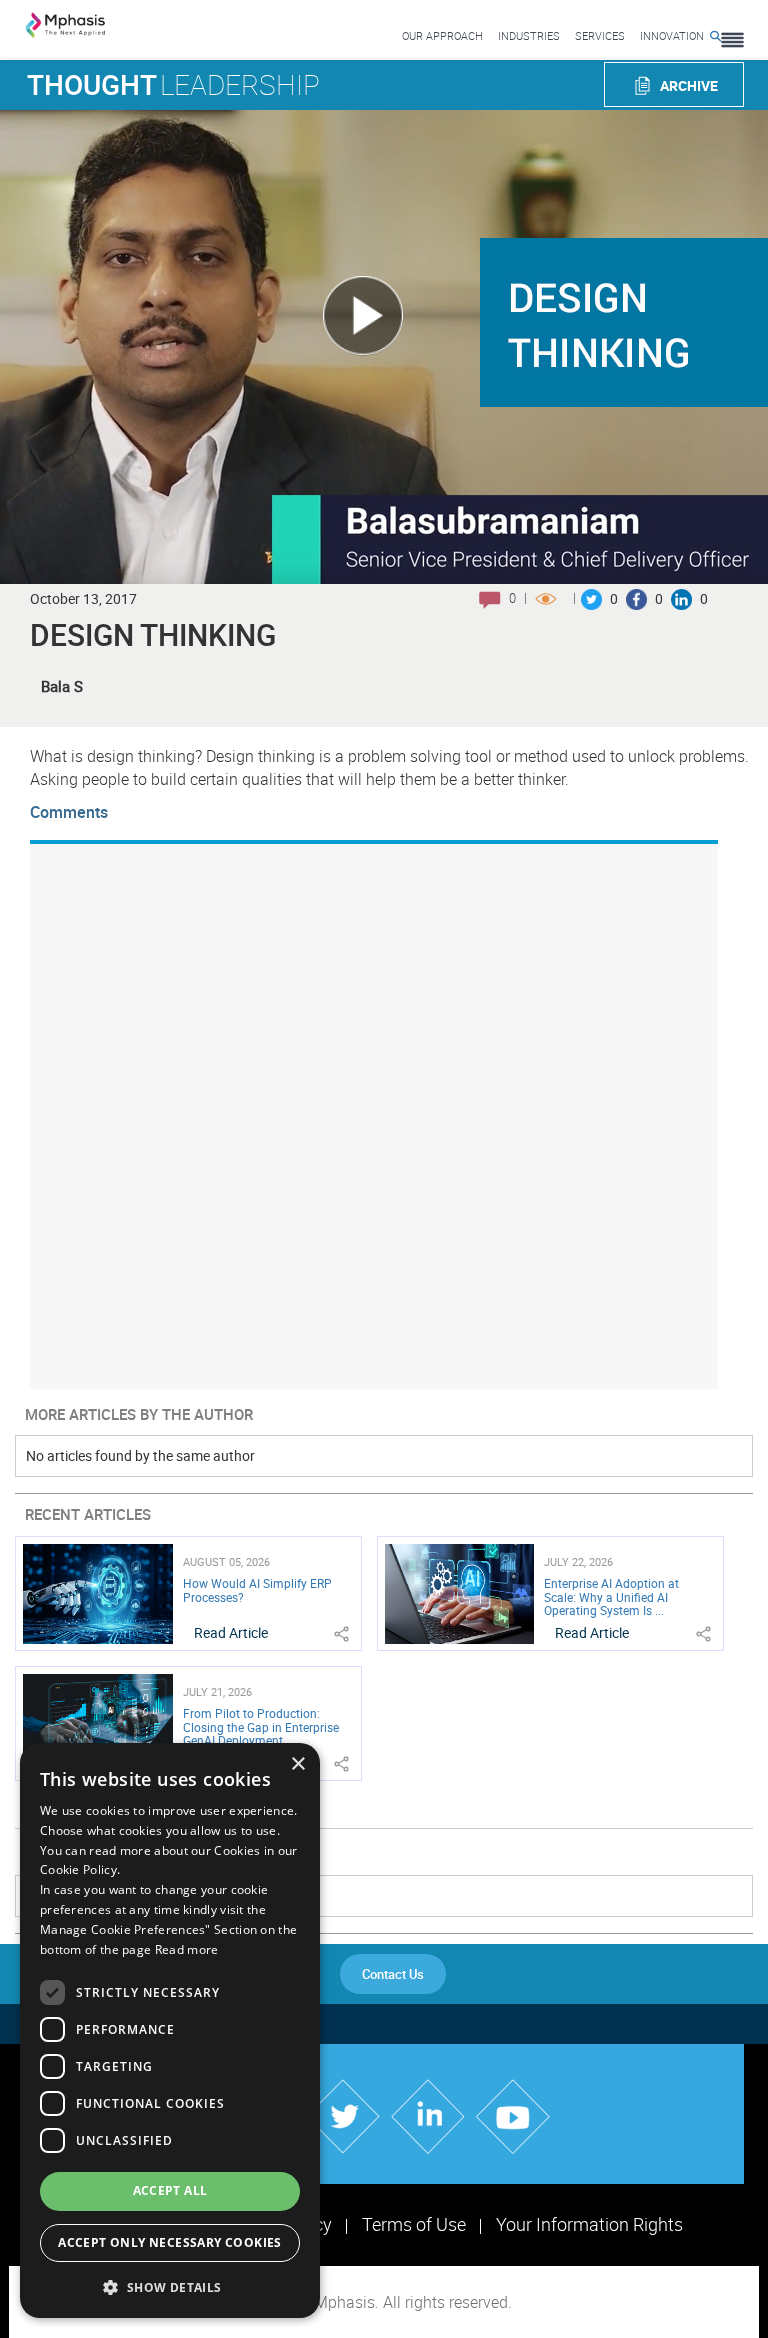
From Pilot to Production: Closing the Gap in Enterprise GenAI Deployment (261, 1726)
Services (600, 35)
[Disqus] (374, 1114)
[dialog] (170, 2030)
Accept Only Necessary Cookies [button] (170, 2242)
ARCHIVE (689, 85)
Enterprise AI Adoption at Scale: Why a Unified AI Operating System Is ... (611, 1596)
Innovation (672, 35)
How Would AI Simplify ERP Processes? (257, 1589)
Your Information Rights (589, 2224)
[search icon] (715, 35)
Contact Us (393, 1974)
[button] (170, 2286)
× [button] (297, 1764)
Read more (187, 1949)
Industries (529, 35)
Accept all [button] (170, 2190)
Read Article (231, 1632)
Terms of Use (414, 2224)
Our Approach (442, 35)
